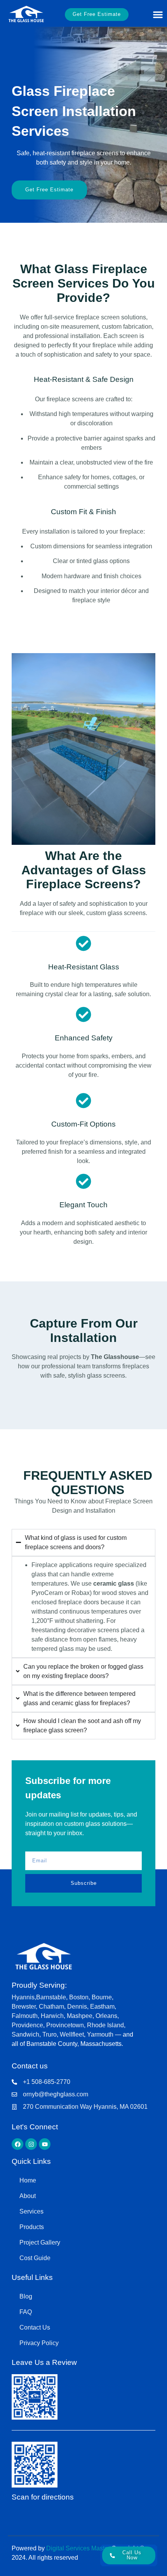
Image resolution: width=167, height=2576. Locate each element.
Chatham (51, 2007)
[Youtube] (45, 2144)
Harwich (52, 2016)
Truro (50, 2034)
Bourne (102, 1997)
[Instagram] (31, 2144)
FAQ (26, 2312)
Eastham (102, 2007)
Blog (26, 2296)
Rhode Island (105, 2025)
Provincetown (65, 2025)
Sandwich (25, 2034)
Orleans (106, 2016)
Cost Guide (35, 2258)
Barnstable (51, 1997)
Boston (79, 1997)
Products (32, 2227)
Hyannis (23, 1997)
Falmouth (25, 2016)
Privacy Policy (39, 2343)
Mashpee (80, 2016)
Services (31, 2211)
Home (28, 2180)
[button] (158, 15)
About (28, 2196)
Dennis (77, 2007)
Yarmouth (101, 2034)
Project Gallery (40, 2242)
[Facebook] (17, 2144)
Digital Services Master (78, 2548)
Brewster (24, 2007)
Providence (27, 2025)
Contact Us (35, 2327)
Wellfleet (72, 2034)
